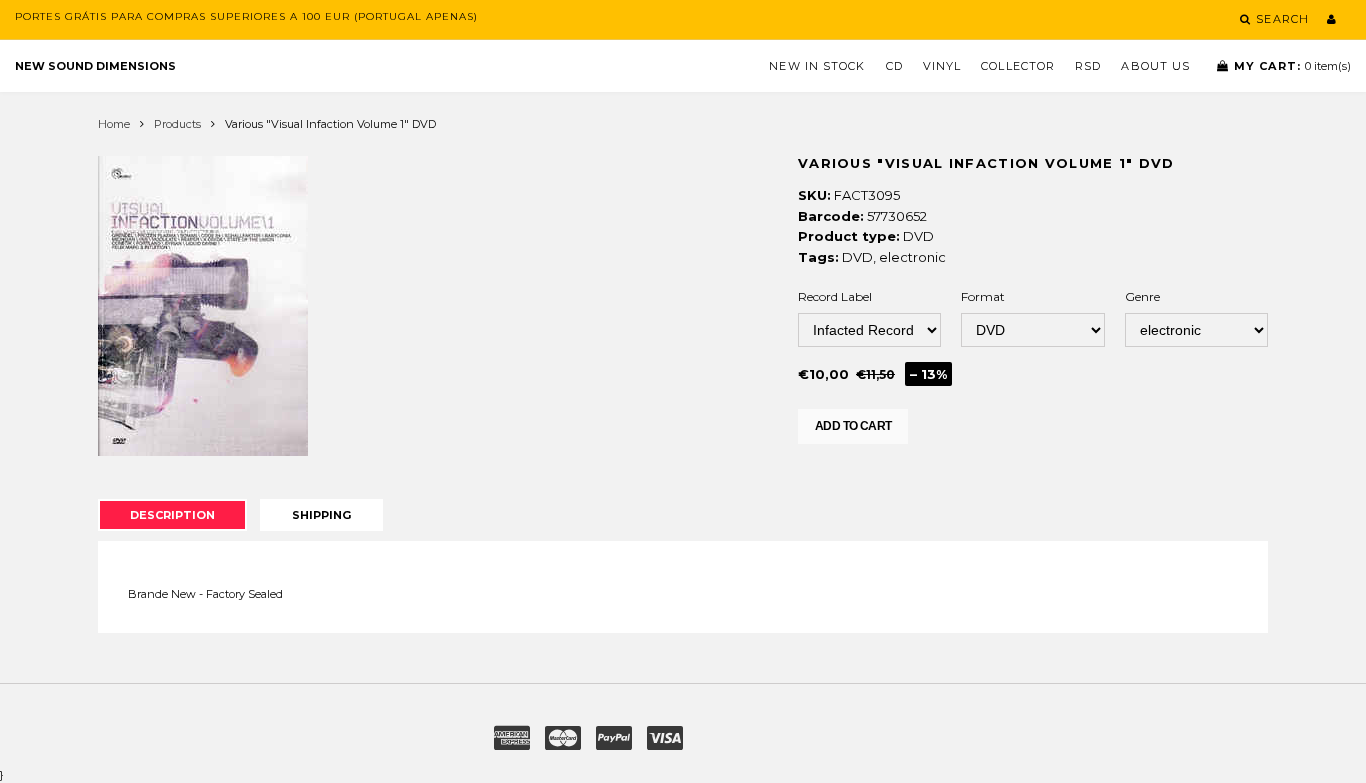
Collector (1018, 66)
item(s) (1292, 66)
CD (894, 66)
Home (114, 124)
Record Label (835, 296)
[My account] (1331, 19)
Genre (1142, 296)
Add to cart (853, 426)
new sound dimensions (95, 66)
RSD (1088, 66)
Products (177, 124)
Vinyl (942, 66)
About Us (1155, 66)
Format (983, 296)
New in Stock (817, 66)
